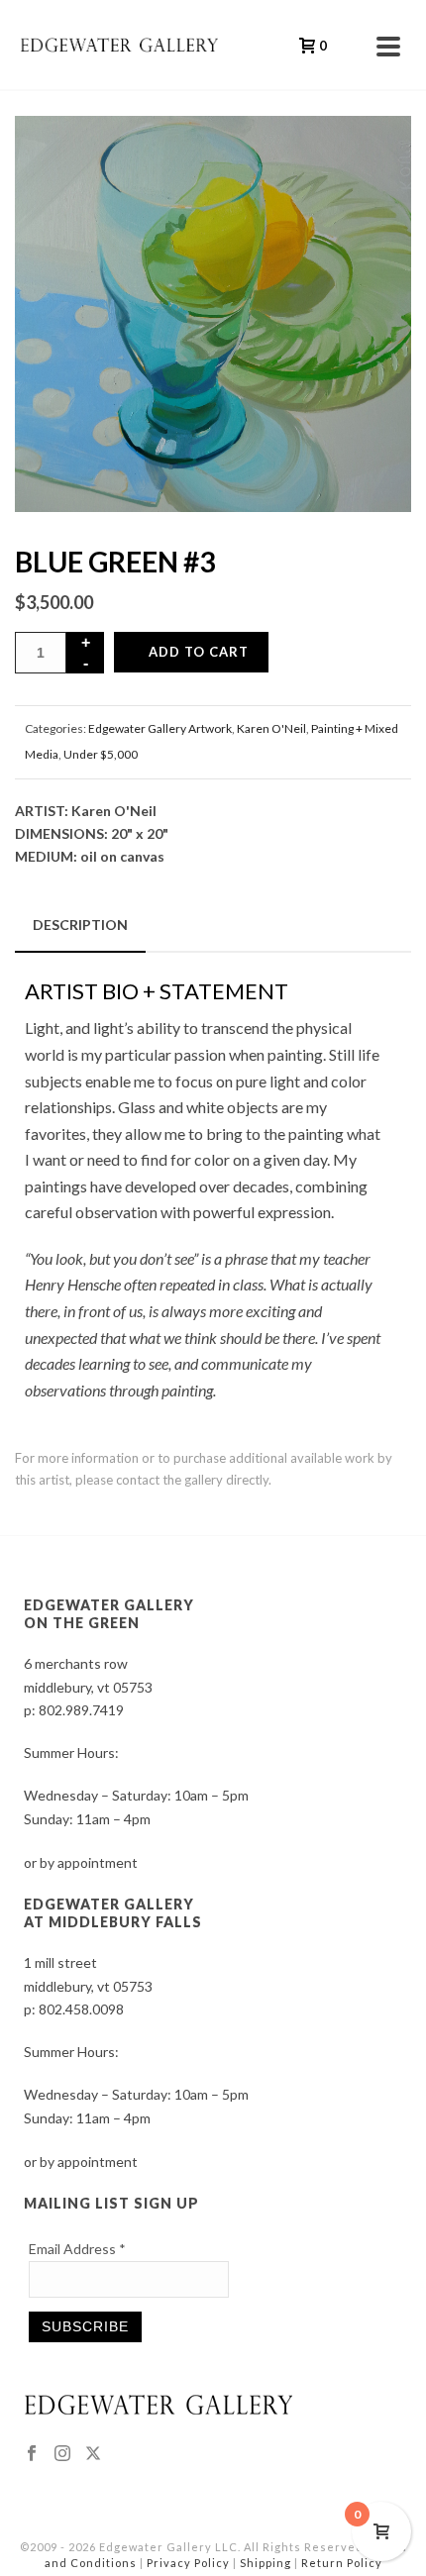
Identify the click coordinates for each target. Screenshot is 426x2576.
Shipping (266, 2563)
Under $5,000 (101, 754)
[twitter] (93, 2454)
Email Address (77, 2249)
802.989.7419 (81, 1710)
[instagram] (62, 2454)
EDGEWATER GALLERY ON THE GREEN (109, 1614)
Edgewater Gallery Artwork (160, 728)
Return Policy (342, 2563)
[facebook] (32, 2454)
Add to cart (199, 652)
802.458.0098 (81, 2009)
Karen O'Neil (271, 728)
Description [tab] (80, 925)
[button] (371, 156)
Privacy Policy (188, 2563)
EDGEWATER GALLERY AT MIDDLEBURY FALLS (113, 1913)
